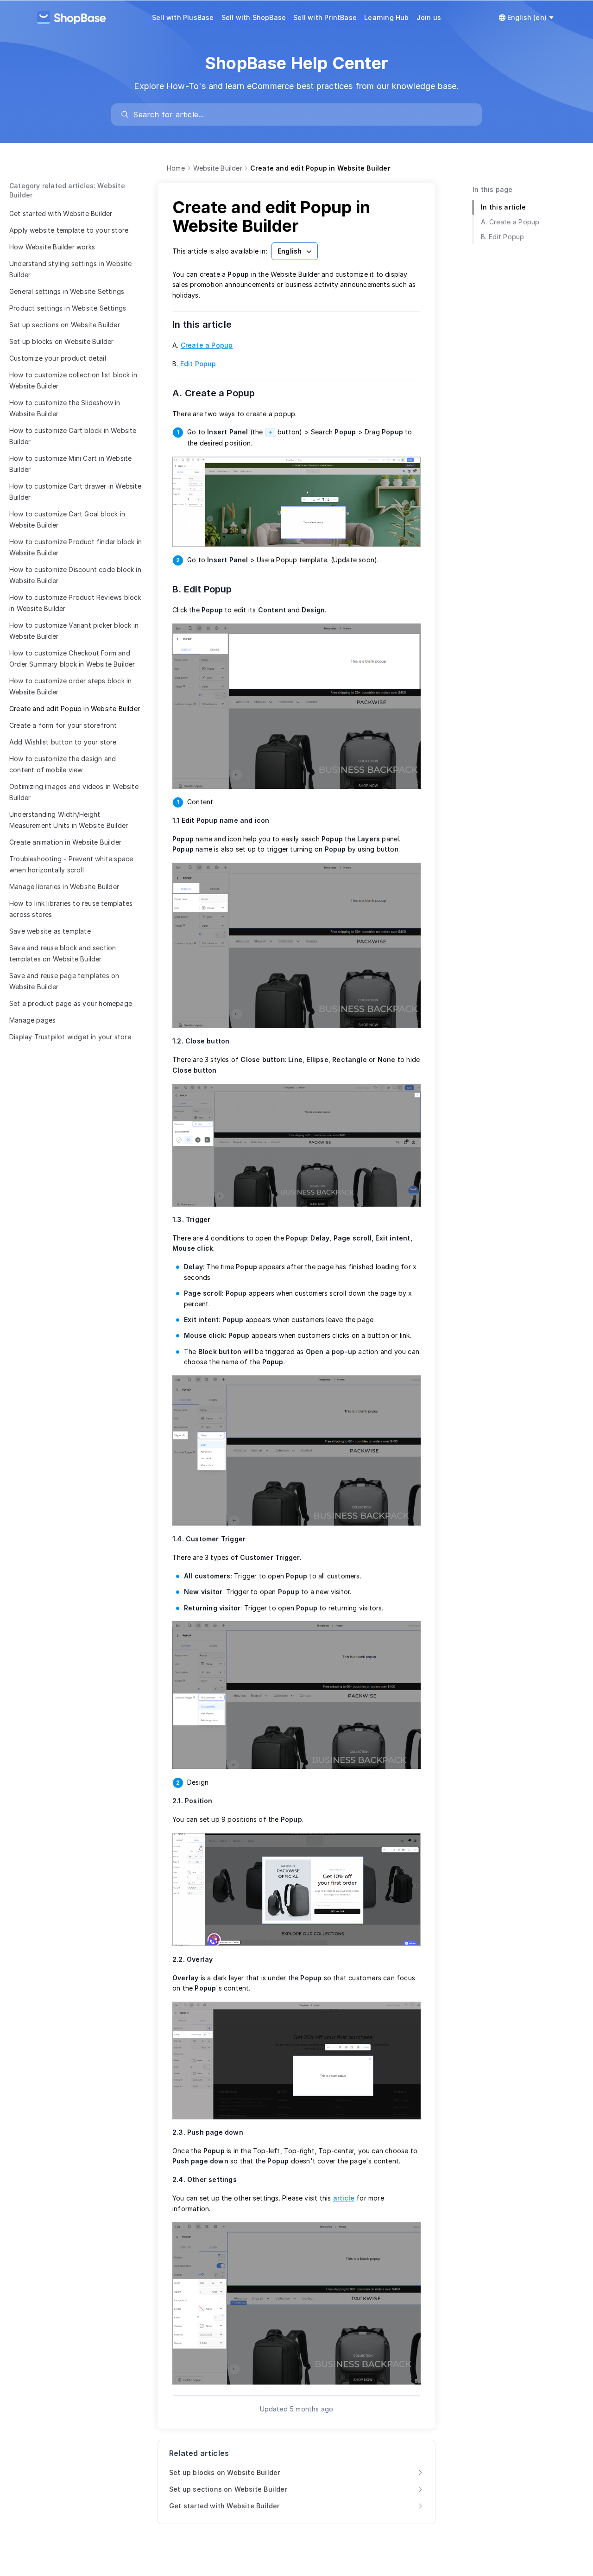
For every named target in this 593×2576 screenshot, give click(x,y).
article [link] (344, 2198)
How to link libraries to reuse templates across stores (71, 909)
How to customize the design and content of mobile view (63, 764)
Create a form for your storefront (63, 725)
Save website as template (50, 931)
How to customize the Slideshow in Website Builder (65, 408)
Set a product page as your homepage (71, 1003)
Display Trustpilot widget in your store (70, 1037)
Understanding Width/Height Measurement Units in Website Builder (69, 820)
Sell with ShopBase (254, 17)
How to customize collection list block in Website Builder (73, 380)
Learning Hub (386, 17)
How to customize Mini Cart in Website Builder (70, 464)
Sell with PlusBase (183, 17)
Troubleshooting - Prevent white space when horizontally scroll (71, 864)
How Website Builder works (52, 247)
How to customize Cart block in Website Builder (73, 436)
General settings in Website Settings (67, 291)
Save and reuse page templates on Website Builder (64, 981)
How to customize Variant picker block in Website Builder (74, 631)
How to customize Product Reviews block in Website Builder (75, 603)
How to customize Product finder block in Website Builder (76, 547)
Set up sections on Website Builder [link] (228, 2489)
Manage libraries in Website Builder (64, 887)
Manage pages (32, 1020)
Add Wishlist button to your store (63, 742)
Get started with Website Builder (61, 213)
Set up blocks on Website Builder (61, 341)
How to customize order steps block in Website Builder (70, 686)
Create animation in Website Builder (65, 842)
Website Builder (218, 168)
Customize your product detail (58, 358)
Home (176, 168)
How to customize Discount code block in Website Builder (75, 575)
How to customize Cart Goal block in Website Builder (67, 519)
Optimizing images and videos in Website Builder (74, 792)
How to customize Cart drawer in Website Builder (75, 492)
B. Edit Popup (208, 589)
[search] (301, 114)
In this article (208, 324)
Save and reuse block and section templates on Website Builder (63, 953)
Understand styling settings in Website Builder (71, 269)
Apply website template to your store (69, 230)
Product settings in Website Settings (68, 308)
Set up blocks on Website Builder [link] (224, 2472)
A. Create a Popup (220, 393)
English (290, 251)
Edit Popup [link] (198, 364)
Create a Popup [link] (207, 345)
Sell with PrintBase (325, 17)
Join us (429, 17)
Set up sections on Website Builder (65, 325)
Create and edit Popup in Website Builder (75, 709)
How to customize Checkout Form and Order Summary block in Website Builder (72, 658)
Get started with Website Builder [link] (224, 2506)
